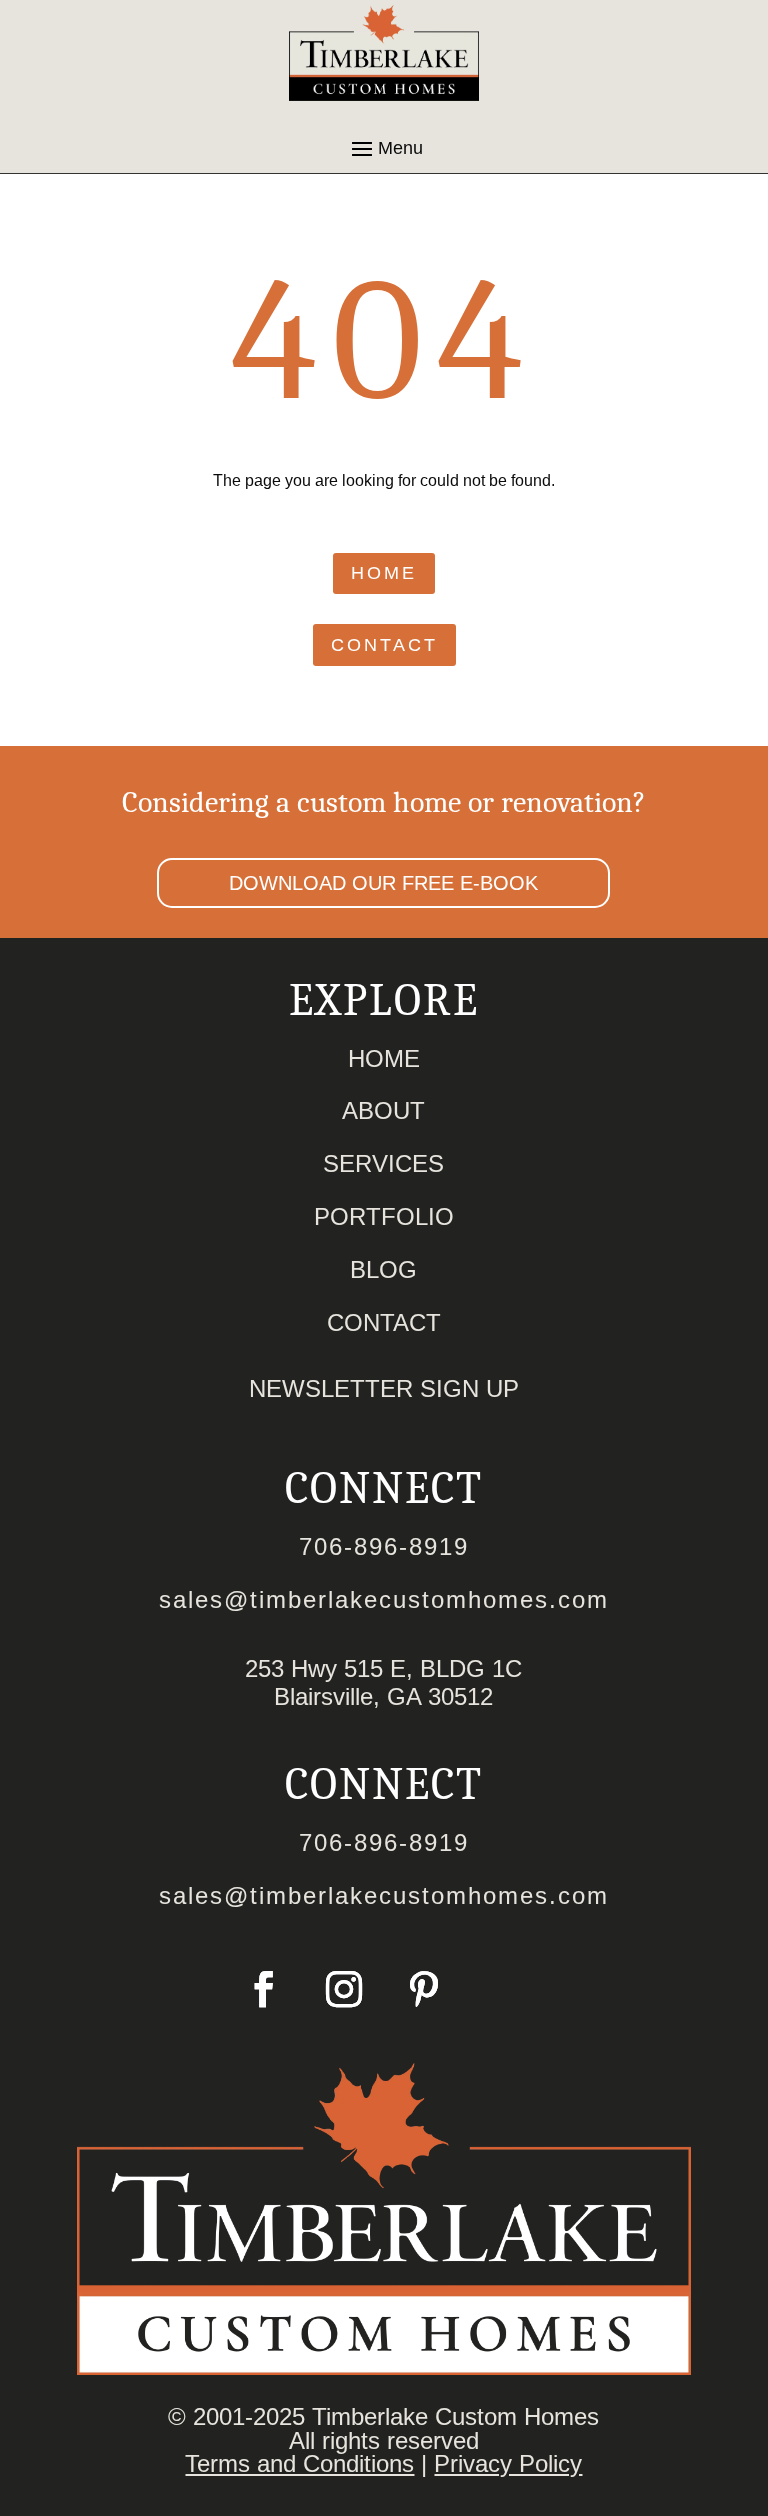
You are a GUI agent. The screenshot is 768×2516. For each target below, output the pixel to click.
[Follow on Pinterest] (424, 1989)
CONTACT (384, 1322)
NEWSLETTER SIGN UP (384, 1388)
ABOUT (383, 1110)
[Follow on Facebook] (264, 1989)
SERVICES (383, 1163)
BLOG (383, 1269)
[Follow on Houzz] (504, 1989)
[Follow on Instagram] (344, 1989)
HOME (384, 1058)
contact (384, 645)
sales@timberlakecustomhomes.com (384, 1599)
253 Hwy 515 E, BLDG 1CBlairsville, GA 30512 (383, 1682)
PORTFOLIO (384, 1216)
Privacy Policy (508, 2463)
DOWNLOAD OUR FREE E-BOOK (383, 883)
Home (384, 573)
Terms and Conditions (299, 2463)
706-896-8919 (384, 1546)
